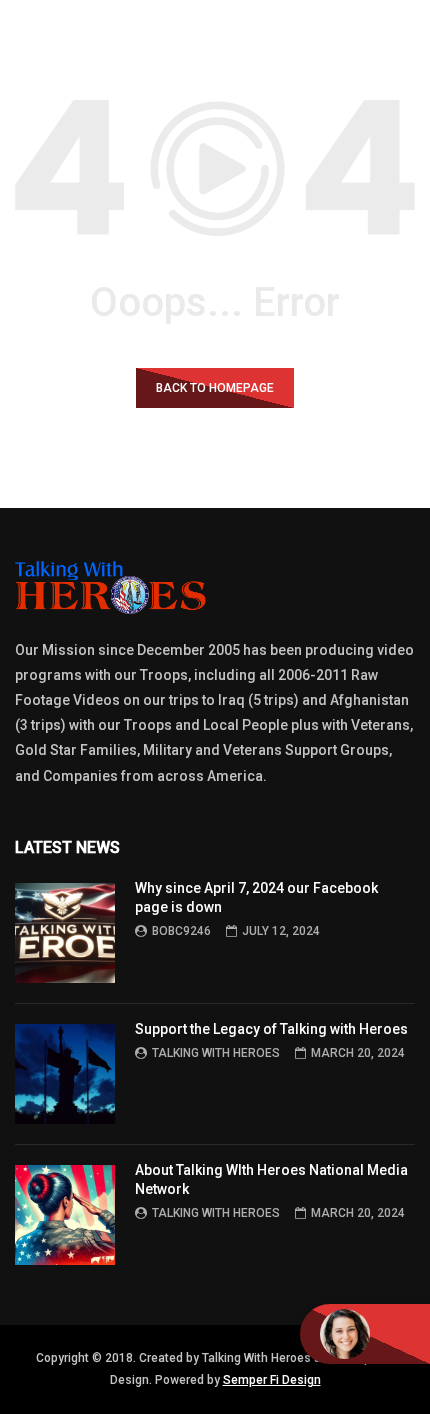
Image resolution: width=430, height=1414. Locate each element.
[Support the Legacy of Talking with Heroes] (65, 1074)
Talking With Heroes (216, 1053)
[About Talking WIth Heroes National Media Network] (65, 1215)
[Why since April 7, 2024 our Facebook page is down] (65, 933)
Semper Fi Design (272, 1380)
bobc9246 (181, 931)
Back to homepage (215, 388)
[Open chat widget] (365, 1334)
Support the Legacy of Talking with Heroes (271, 1029)
